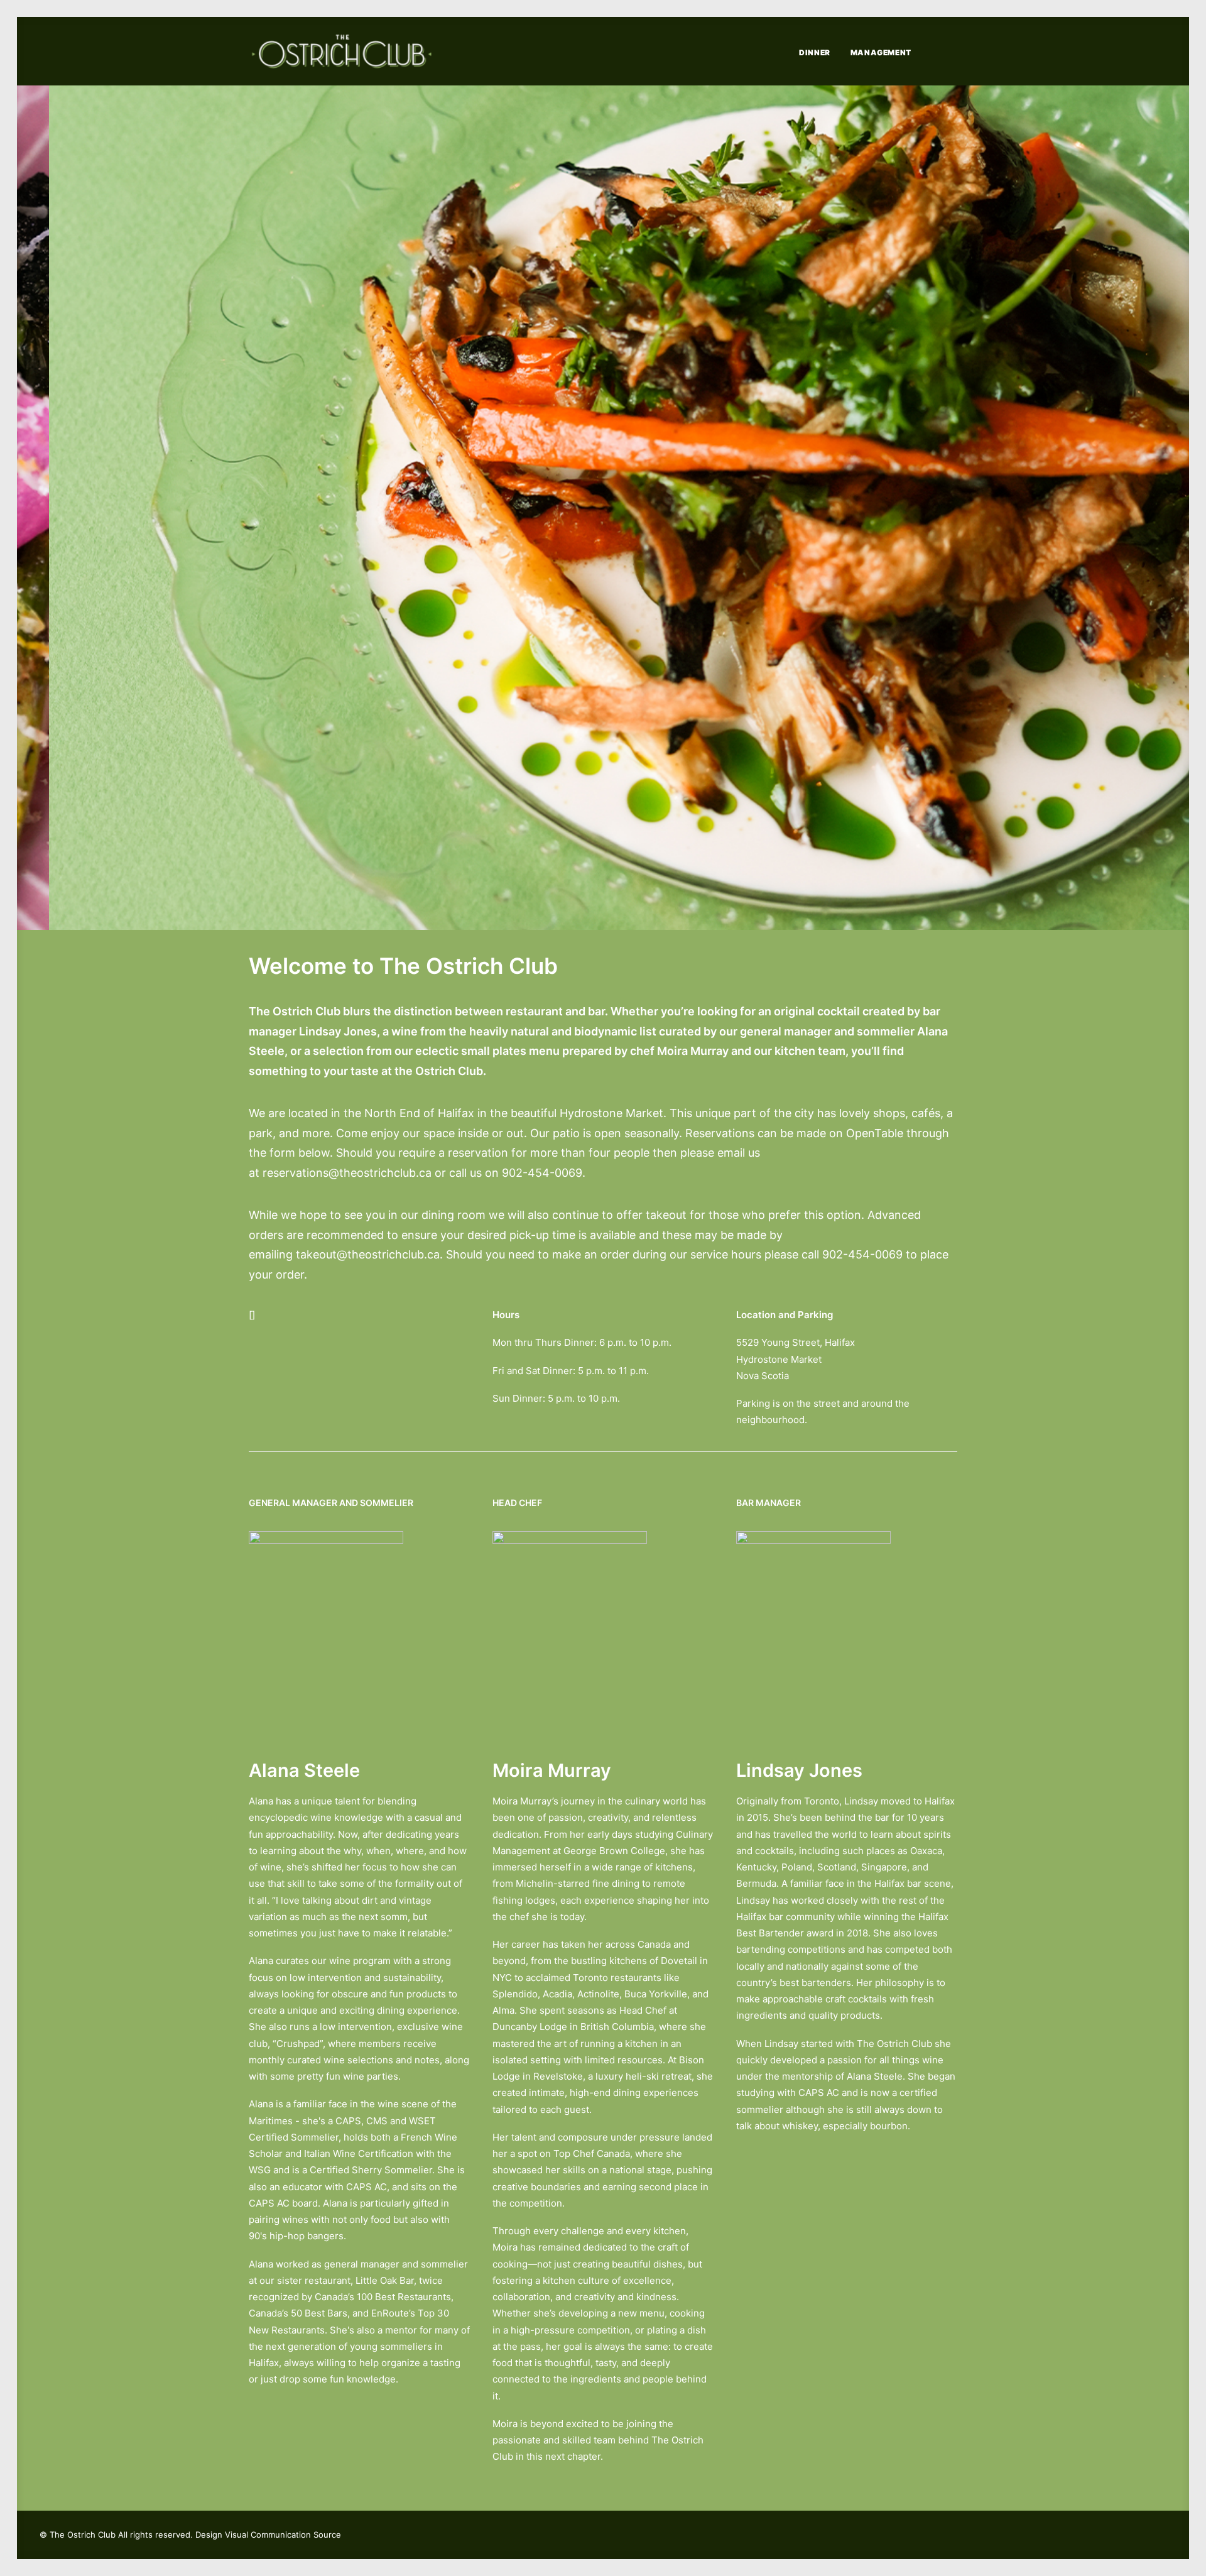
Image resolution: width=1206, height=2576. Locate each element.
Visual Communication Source (283, 2535)
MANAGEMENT (881, 52)
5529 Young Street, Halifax (796, 1342)
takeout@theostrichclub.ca (368, 1254)
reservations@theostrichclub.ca (347, 1173)
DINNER (815, 52)
